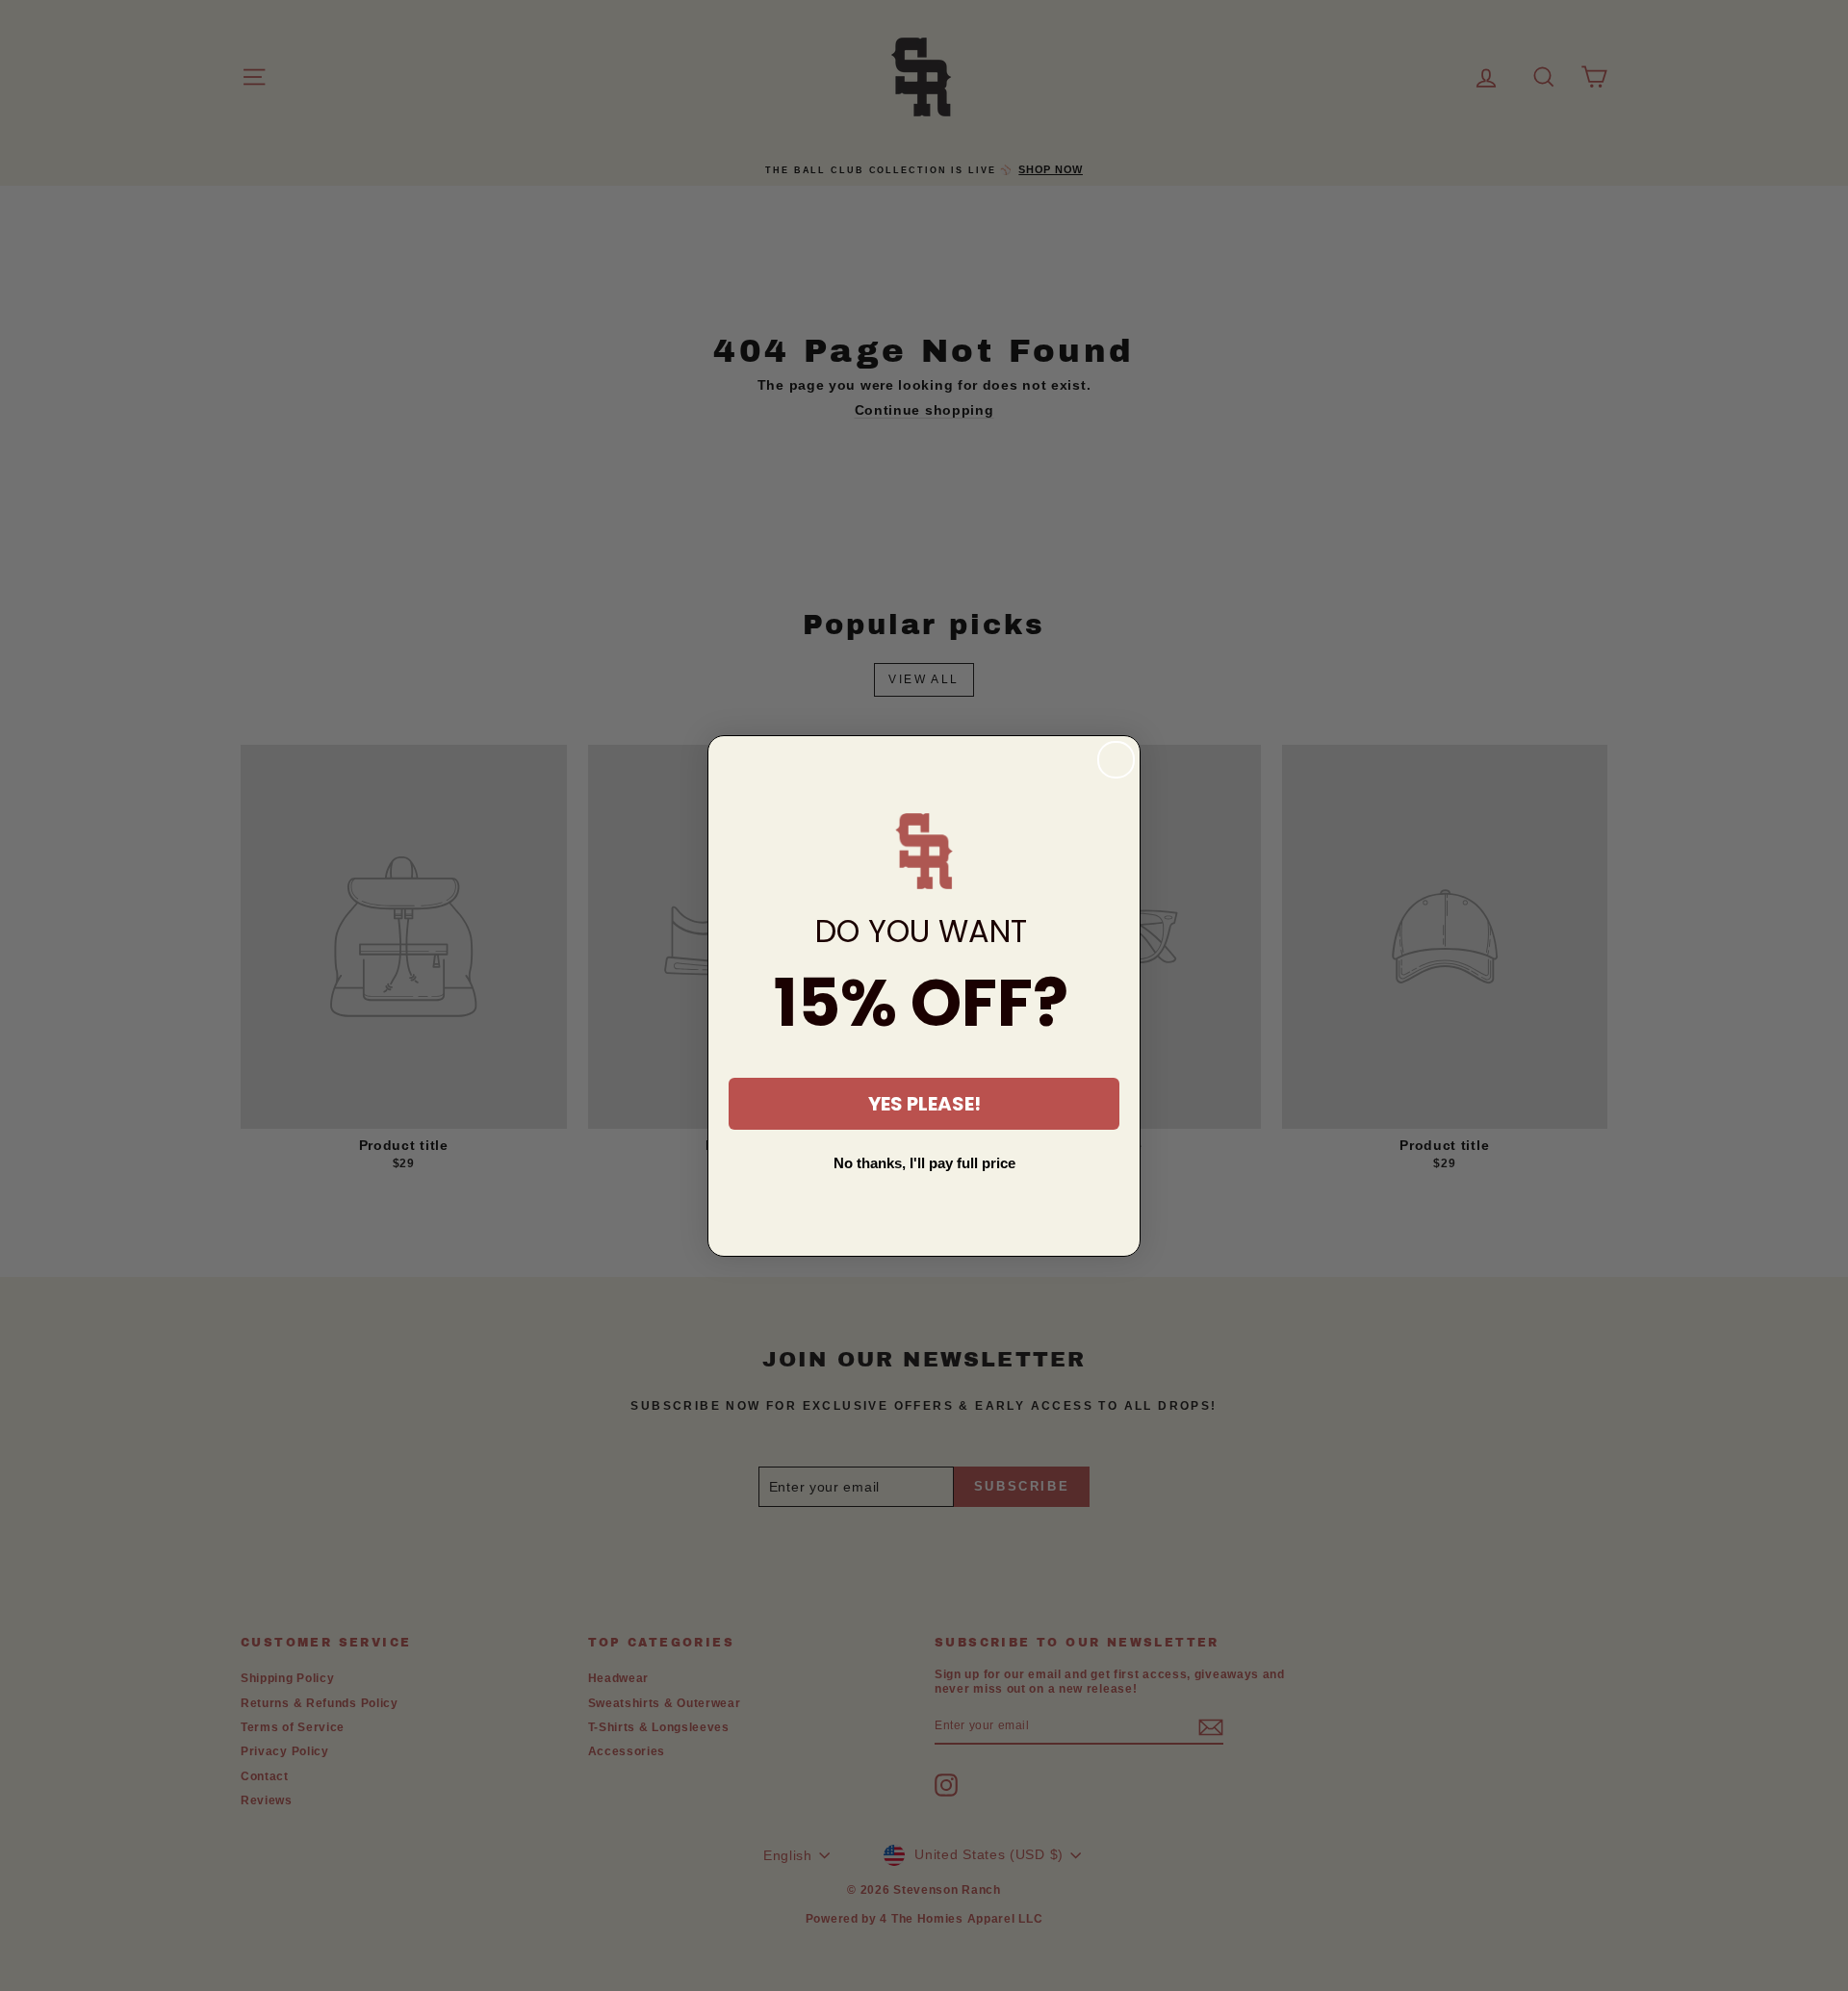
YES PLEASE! (924, 1104)
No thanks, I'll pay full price (924, 1163)
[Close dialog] (1116, 760)
